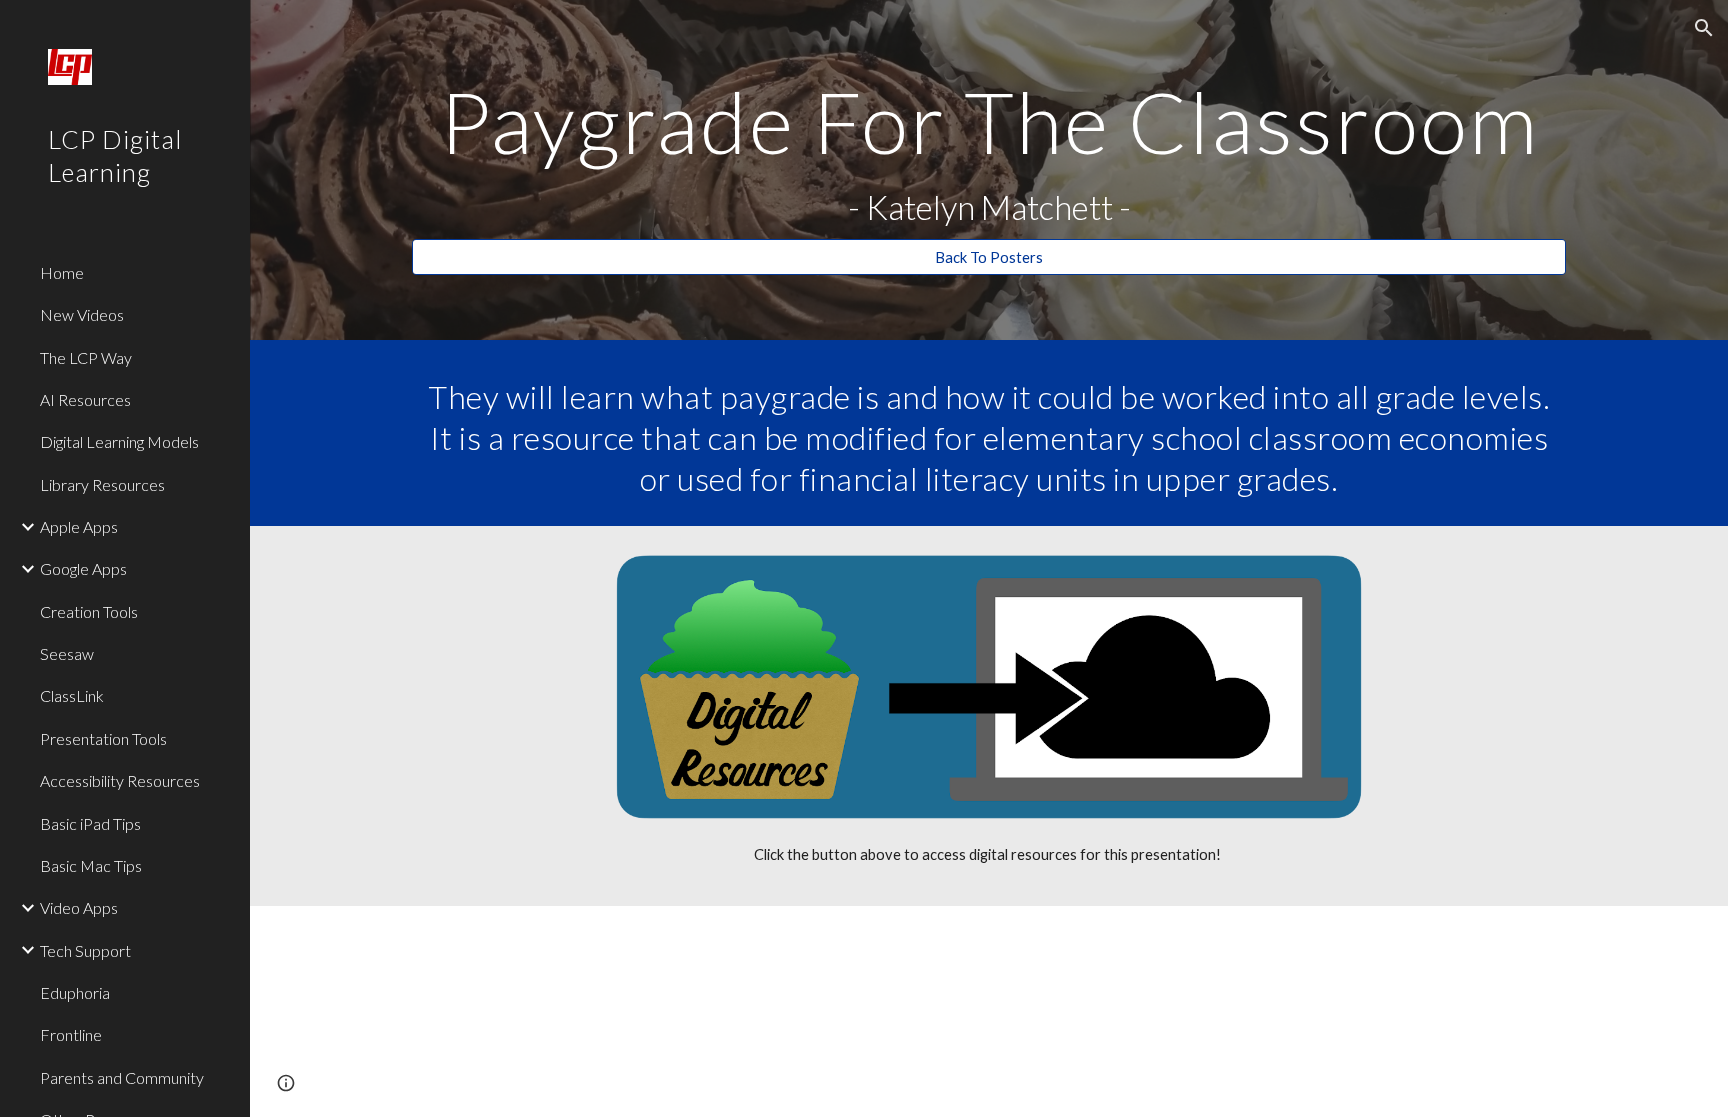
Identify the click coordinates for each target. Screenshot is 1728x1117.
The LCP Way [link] (86, 357)
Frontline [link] (71, 1034)
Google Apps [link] (83, 568)
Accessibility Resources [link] (120, 780)
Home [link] (62, 272)
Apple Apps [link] (79, 526)
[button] (1704, 28)
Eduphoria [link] (75, 992)
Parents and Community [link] (122, 1077)
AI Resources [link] (85, 399)
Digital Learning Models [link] (119, 441)
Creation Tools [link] (89, 611)
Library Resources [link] (102, 484)
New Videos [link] (82, 314)
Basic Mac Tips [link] (91, 865)
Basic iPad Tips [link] (90, 823)
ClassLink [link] (72, 695)
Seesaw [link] (67, 653)
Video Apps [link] (79, 907)
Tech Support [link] (85, 950)
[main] (989, 152)
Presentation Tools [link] (103, 738)
